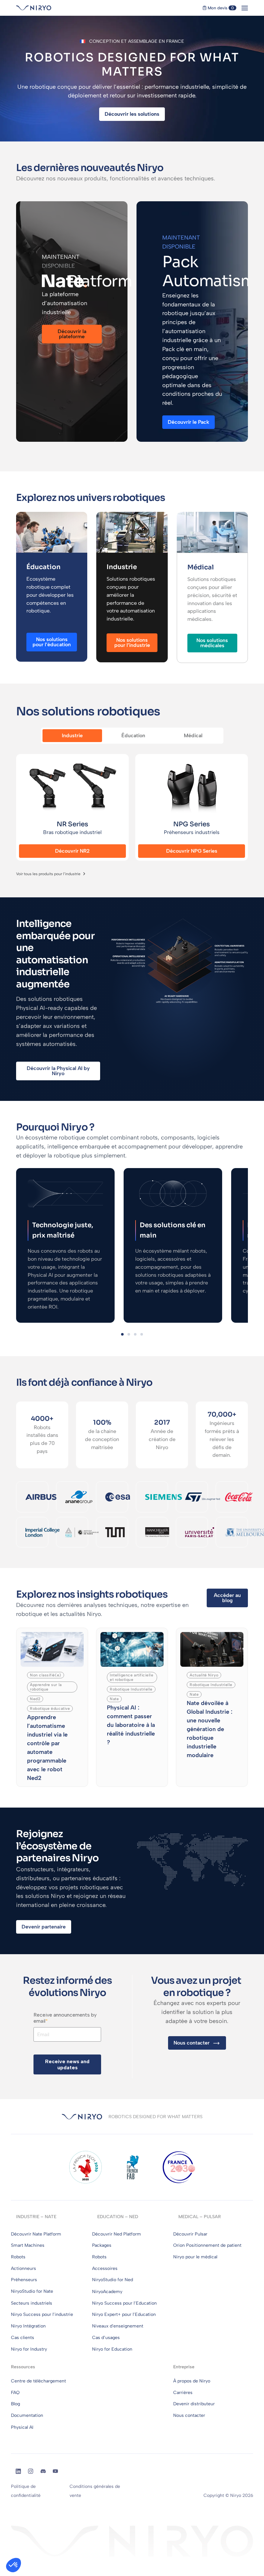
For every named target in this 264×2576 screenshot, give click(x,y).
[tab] (72, 736)
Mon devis (220, 8)
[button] (122, 1334)
